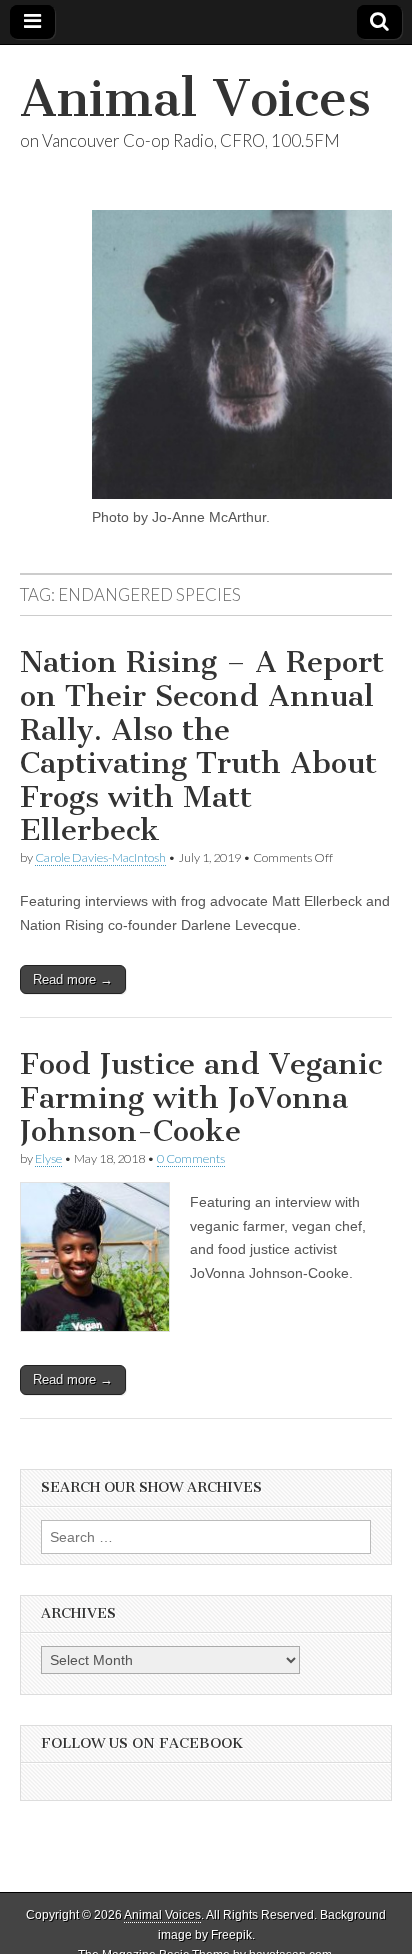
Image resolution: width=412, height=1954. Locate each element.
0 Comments (191, 1158)
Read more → (73, 979)
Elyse (48, 1158)
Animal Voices (195, 98)
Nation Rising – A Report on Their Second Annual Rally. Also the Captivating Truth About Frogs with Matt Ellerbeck (202, 746)
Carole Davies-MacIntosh (100, 857)
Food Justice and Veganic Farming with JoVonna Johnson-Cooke (201, 1097)
